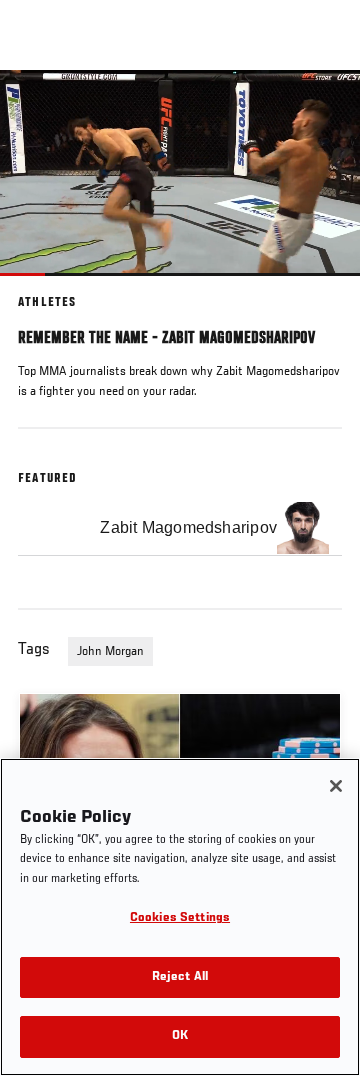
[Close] (336, 786)
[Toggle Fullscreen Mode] (319, 288)
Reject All (180, 977)
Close (324, 108)
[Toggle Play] (42, 288)
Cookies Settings (180, 918)
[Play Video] (180, 172)
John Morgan (110, 652)
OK (180, 1036)
